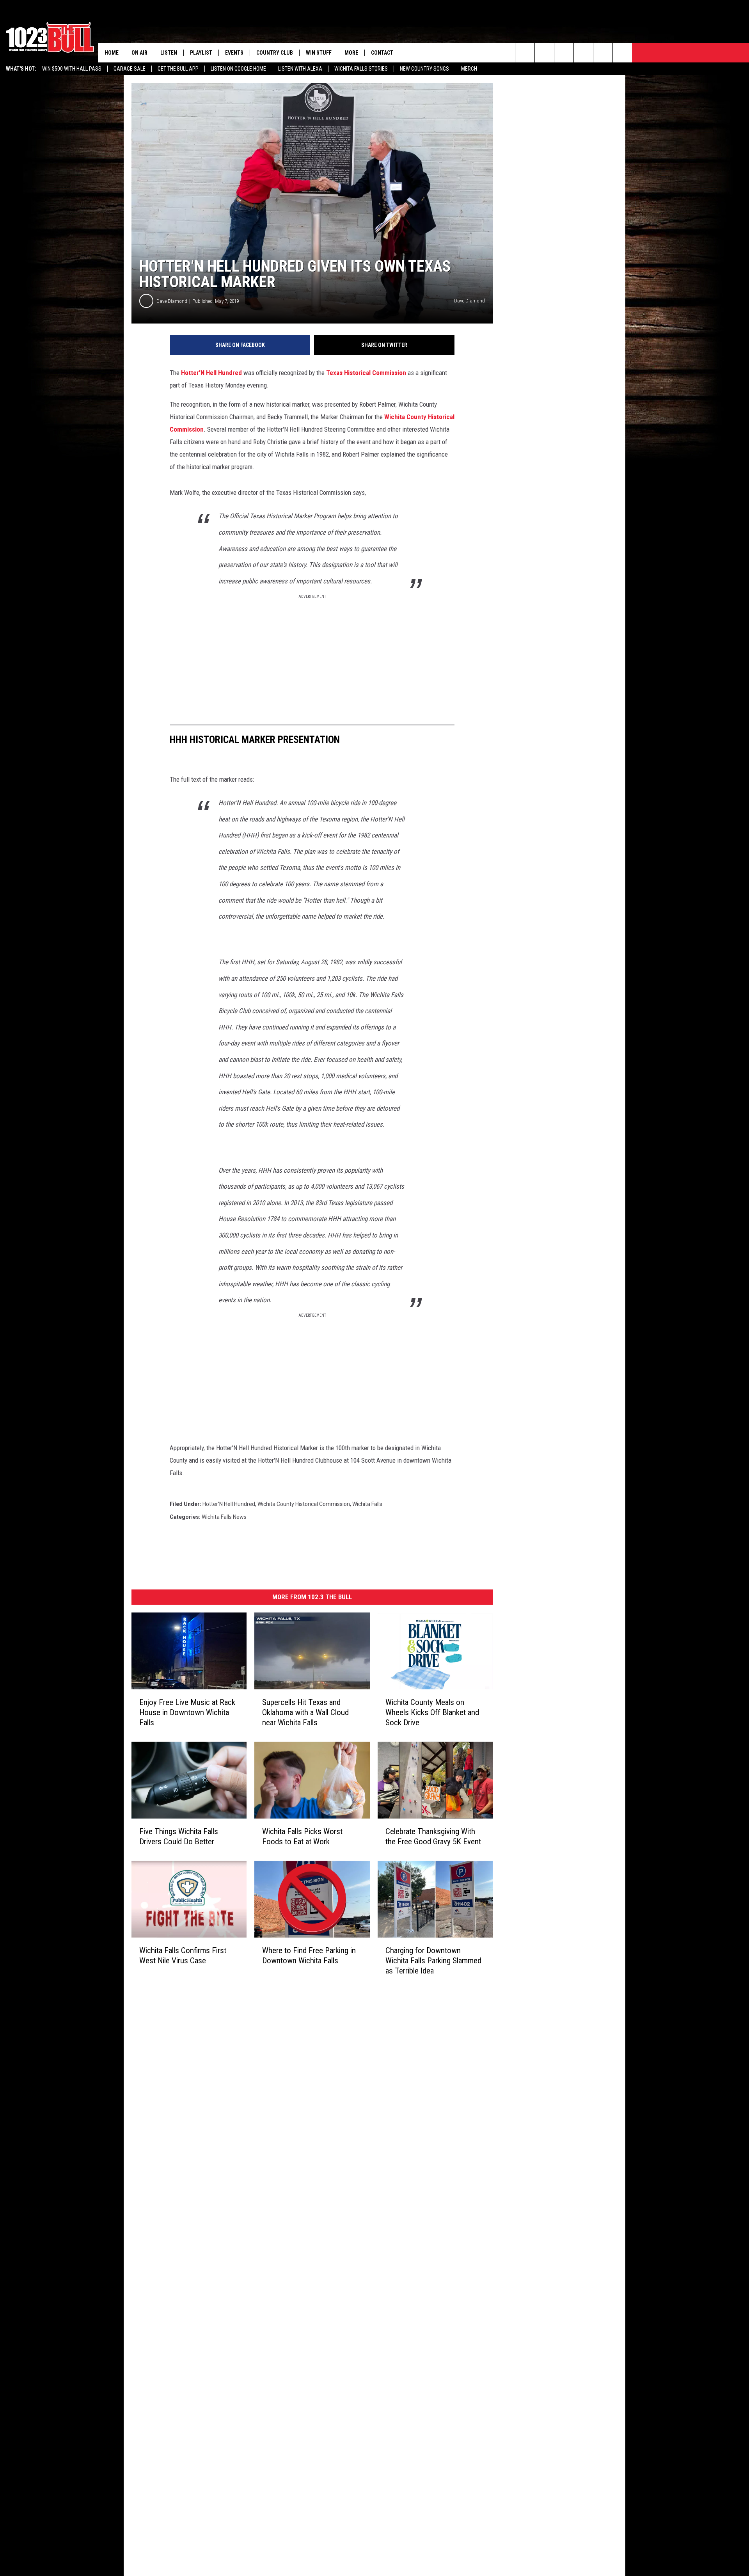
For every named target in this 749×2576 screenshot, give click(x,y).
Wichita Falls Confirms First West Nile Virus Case (183, 1956)
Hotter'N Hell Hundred (211, 373)
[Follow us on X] (622, 53)
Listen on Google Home (238, 69)
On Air (139, 53)
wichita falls (367, 1504)
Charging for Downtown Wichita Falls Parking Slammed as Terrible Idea (433, 1961)
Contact (382, 53)
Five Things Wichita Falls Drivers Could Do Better (179, 1836)
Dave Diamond (172, 301)
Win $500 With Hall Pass (72, 69)
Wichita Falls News (224, 1517)
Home (112, 53)
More (351, 53)
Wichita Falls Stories (361, 69)
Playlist (201, 53)
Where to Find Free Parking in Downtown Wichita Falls (309, 1956)
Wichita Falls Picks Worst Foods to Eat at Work (302, 1836)
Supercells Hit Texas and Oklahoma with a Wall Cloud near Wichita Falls (305, 1712)
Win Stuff (319, 53)
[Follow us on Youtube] (603, 53)
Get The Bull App (178, 69)
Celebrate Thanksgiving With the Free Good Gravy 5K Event (433, 1836)
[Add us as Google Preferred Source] (544, 53)
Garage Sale (130, 69)
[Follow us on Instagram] (583, 53)
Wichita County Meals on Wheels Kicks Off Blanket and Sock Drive (432, 1712)
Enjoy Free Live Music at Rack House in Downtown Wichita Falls (187, 1712)
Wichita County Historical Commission (304, 1504)
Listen (169, 53)
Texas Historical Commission (366, 373)
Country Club (275, 53)
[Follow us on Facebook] (564, 53)
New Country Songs (424, 69)
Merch (469, 69)
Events (234, 53)
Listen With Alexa (300, 69)
